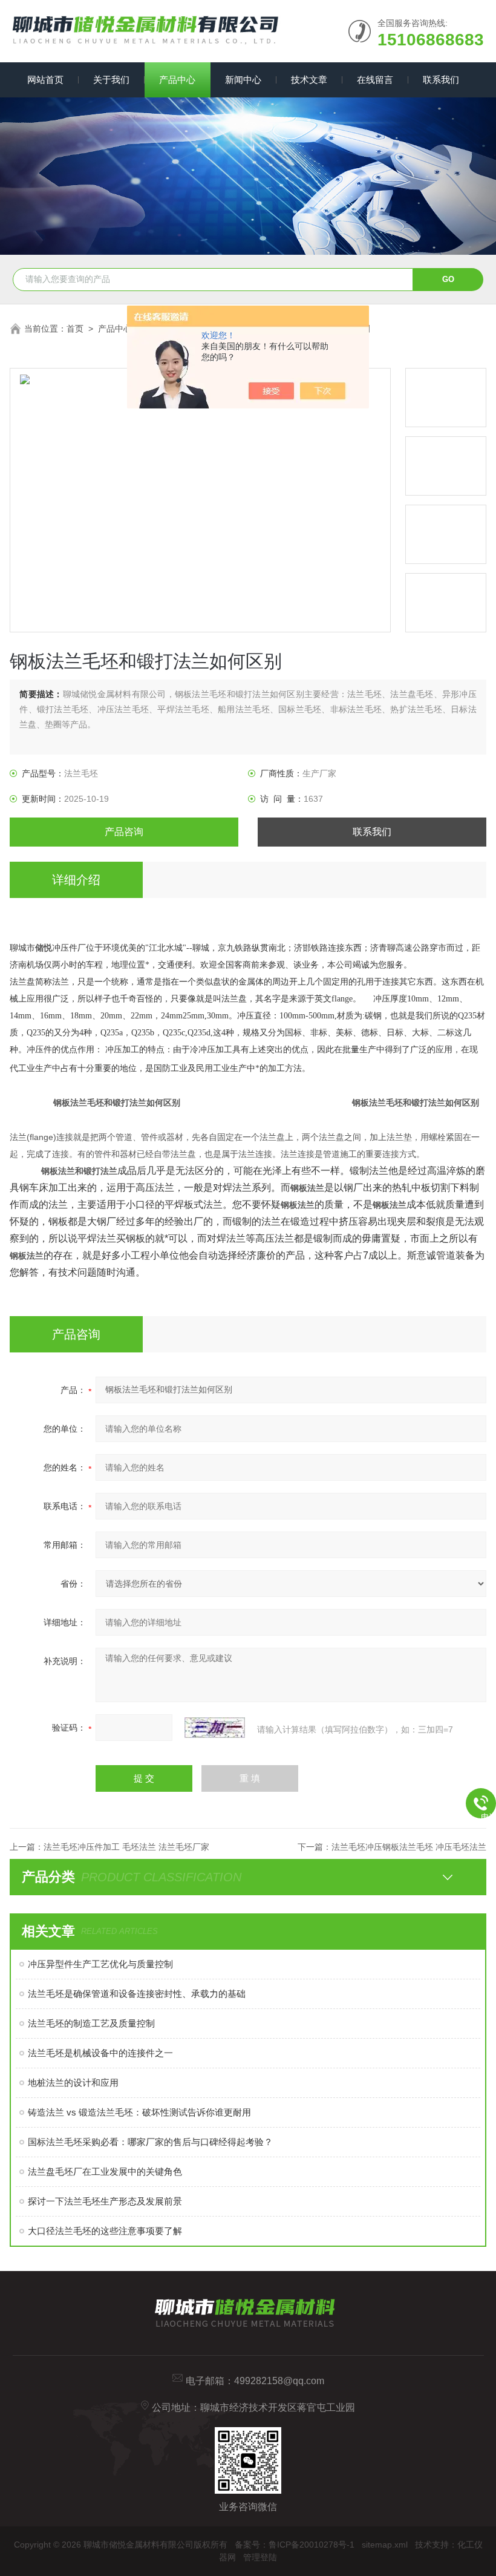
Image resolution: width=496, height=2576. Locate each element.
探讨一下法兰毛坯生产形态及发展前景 (105, 2201)
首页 (75, 329)
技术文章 (309, 80)
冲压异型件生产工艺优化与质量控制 (100, 1964)
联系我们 (441, 80)
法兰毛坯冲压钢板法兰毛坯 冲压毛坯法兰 (409, 1847)
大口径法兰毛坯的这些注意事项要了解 (105, 2231)
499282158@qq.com (279, 2381)
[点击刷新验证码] (215, 1728)
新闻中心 (243, 80)
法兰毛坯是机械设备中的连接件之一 (100, 2053)
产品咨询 (124, 832)
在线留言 (375, 80)
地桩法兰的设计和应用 (73, 2083)
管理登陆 (260, 2557)
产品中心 (177, 80)
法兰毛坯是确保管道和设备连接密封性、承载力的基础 (137, 1994)
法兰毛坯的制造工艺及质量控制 (91, 2023)
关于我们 (111, 80)
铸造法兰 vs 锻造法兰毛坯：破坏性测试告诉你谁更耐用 (139, 2112)
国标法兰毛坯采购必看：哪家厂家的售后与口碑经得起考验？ (150, 2142)
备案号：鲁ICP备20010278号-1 (295, 2545)
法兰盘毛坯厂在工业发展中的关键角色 (105, 2171)
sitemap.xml (385, 2545)
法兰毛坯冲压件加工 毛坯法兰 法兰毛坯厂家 (126, 1847)
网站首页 (45, 80)
